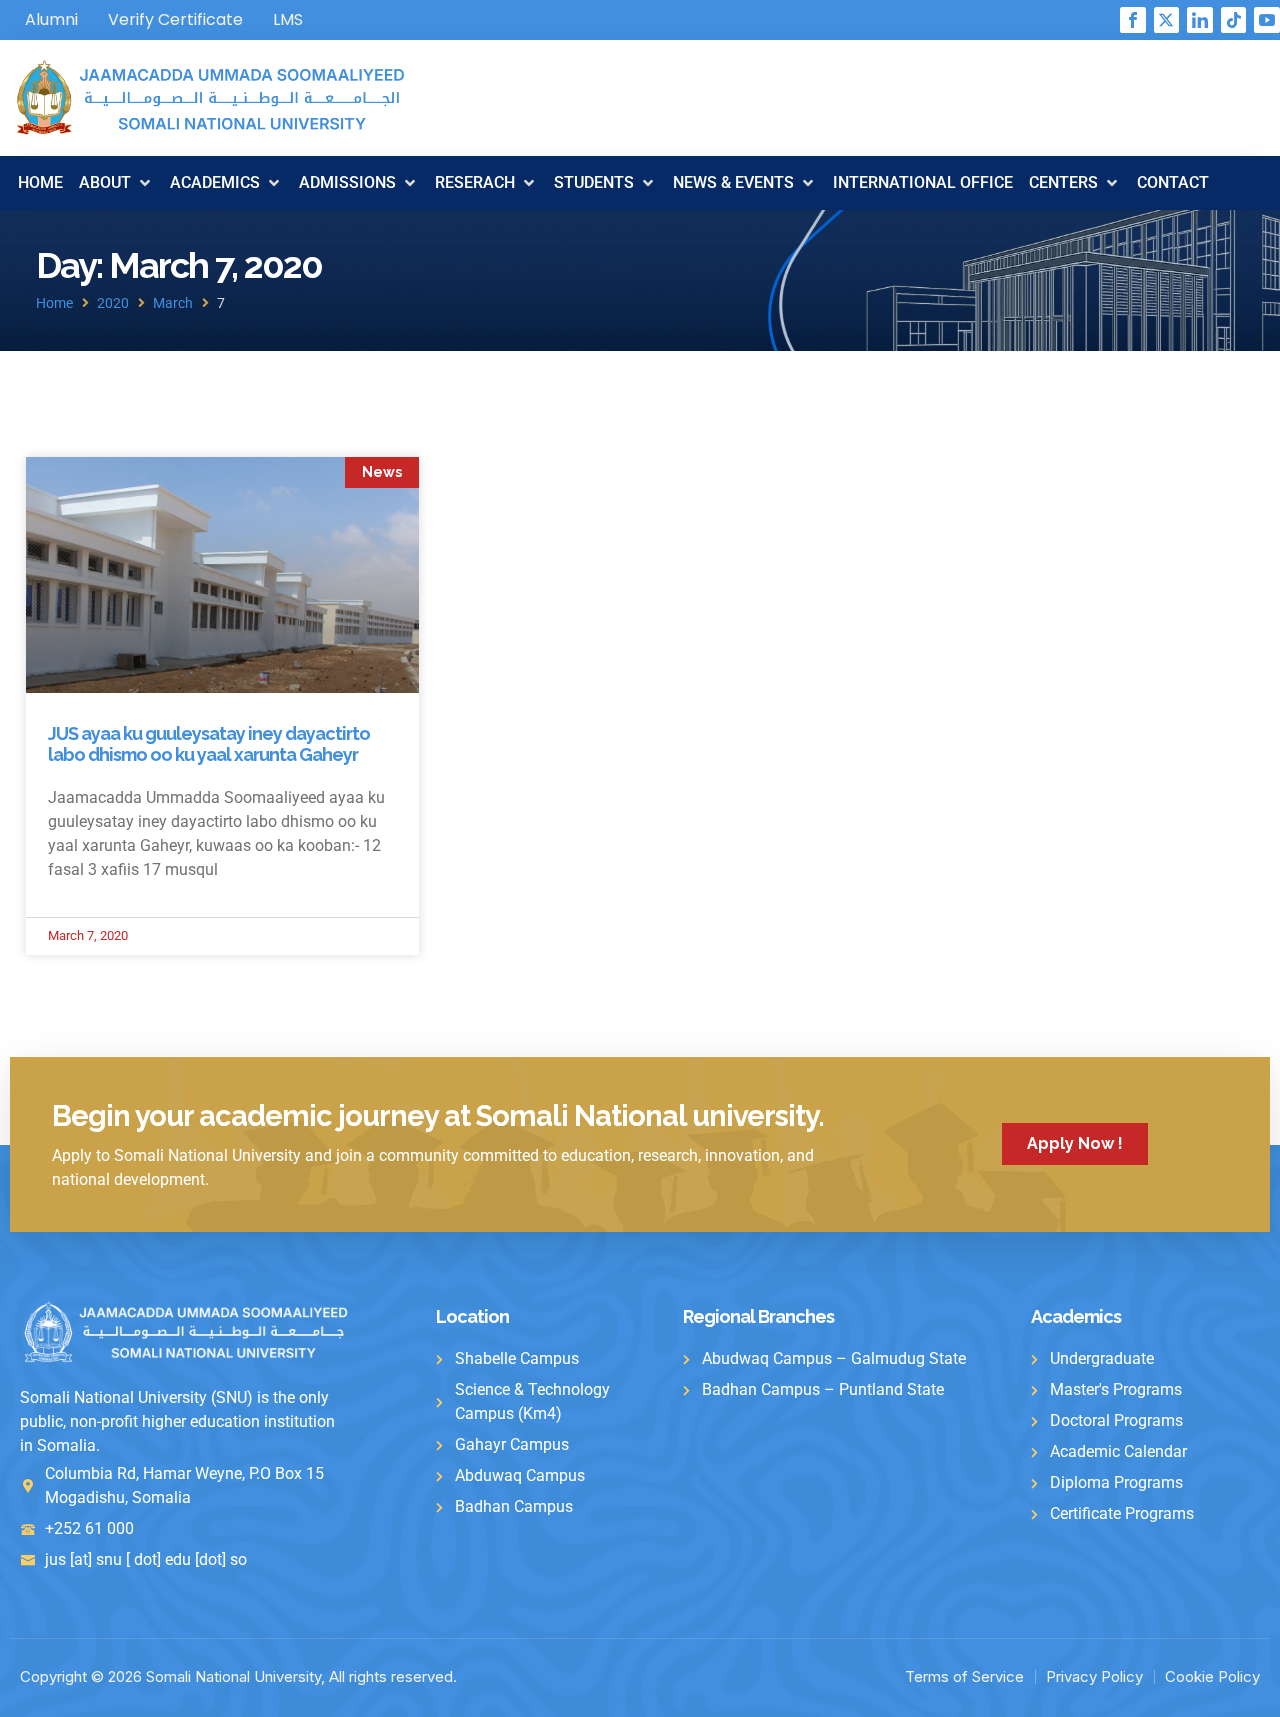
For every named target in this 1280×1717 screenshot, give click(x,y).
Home (54, 303)
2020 (113, 303)
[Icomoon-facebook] (1133, 20)
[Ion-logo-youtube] (1267, 20)
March (173, 303)
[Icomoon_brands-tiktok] (1234, 20)
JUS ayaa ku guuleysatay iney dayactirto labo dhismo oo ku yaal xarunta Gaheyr (209, 744)
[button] (116, 183)
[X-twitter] (1167, 20)
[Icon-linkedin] (1200, 20)
